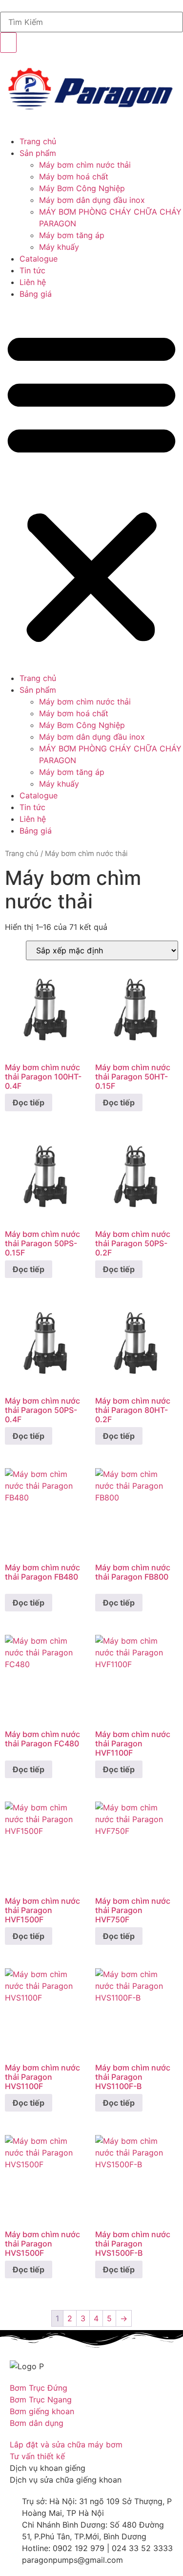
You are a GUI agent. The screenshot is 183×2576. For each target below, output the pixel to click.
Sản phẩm (38, 153)
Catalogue (39, 259)
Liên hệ (33, 282)
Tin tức (32, 270)
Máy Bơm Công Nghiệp (82, 188)
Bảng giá (36, 294)
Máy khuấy (59, 247)
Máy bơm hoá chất (74, 176)
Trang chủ (38, 141)
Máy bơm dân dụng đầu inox (92, 200)
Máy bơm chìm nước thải (85, 165)
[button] (91, 486)
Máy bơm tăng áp (72, 235)
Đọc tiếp (29, 1102)
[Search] (8, 43)
